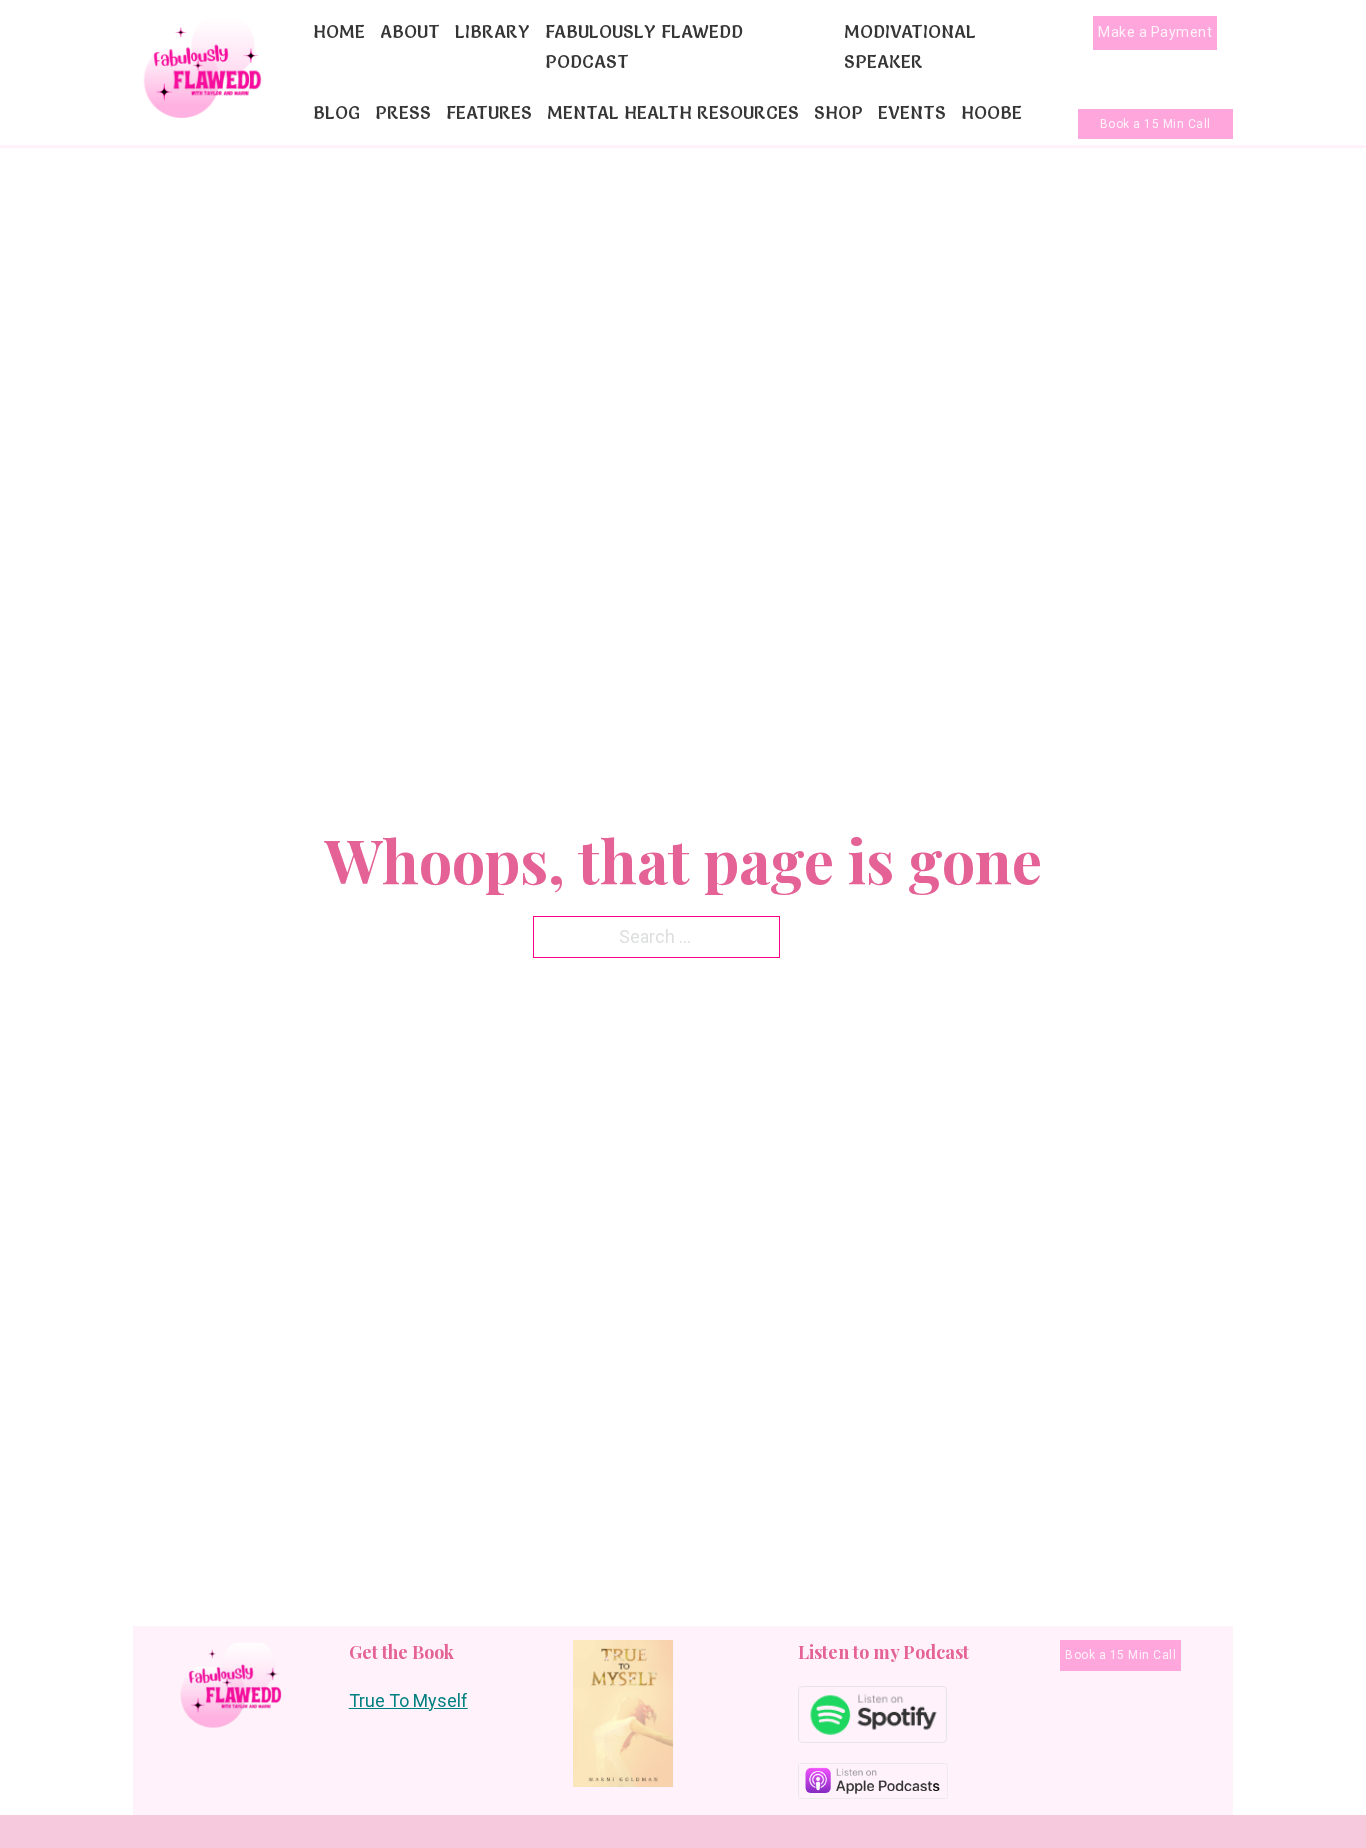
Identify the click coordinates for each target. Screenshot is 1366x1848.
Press (403, 112)
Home (339, 31)
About (410, 31)
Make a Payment (1155, 32)
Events (912, 112)
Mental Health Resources (673, 112)
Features (489, 112)
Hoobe (991, 112)
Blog (336, 112)
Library (492, 31)
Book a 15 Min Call (1155, 124)
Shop (838, 112)
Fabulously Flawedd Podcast (644, 47)
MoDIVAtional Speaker (910, 47)
